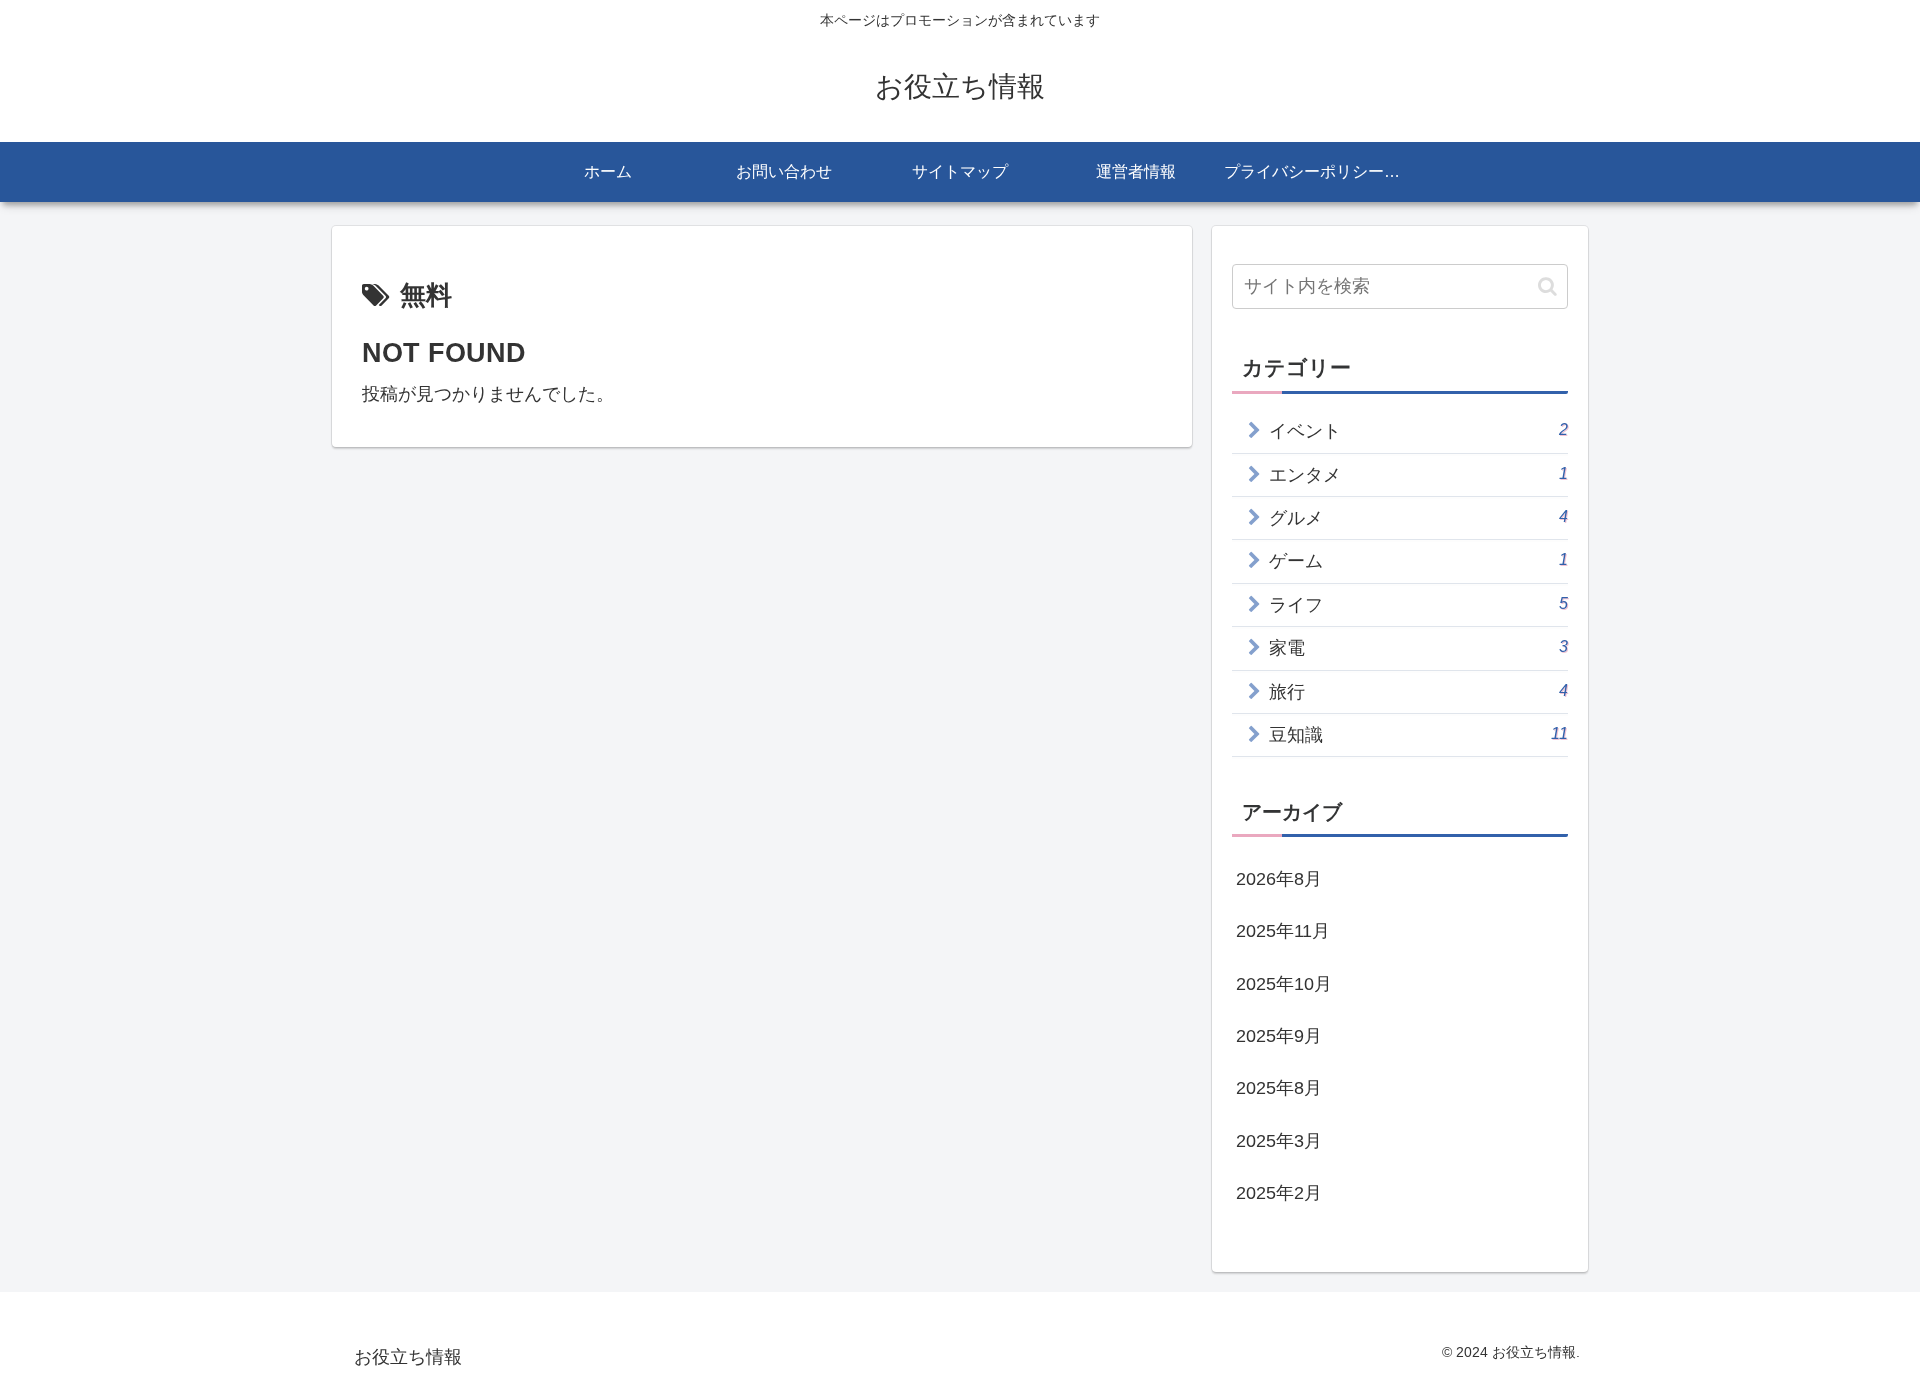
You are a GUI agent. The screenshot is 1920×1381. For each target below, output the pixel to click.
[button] (1547, 286)
